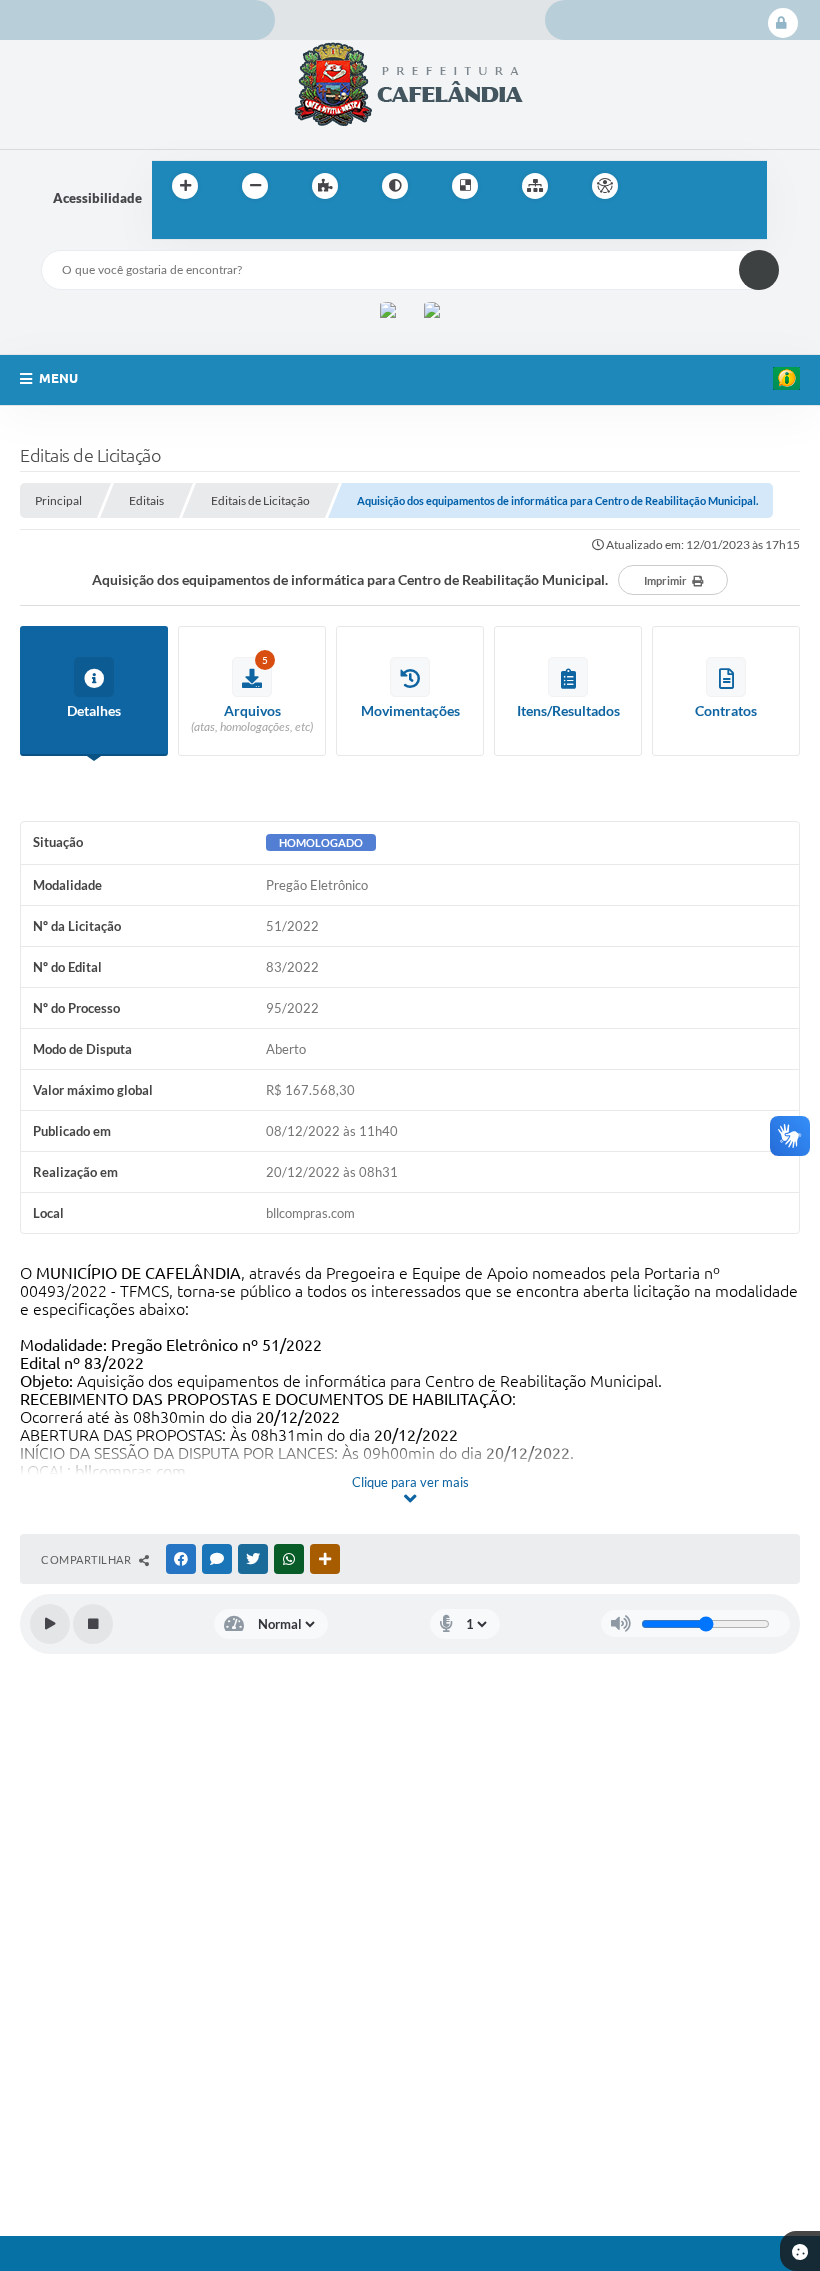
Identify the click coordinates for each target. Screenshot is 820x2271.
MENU (58, 378)
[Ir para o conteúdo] (662, 186)
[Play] (50, 1624)
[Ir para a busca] (172, 227)
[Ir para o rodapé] (216, 227)
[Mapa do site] (535, 186)
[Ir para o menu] (706, 186)
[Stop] (93, 1624)
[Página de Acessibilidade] (605, 186)
